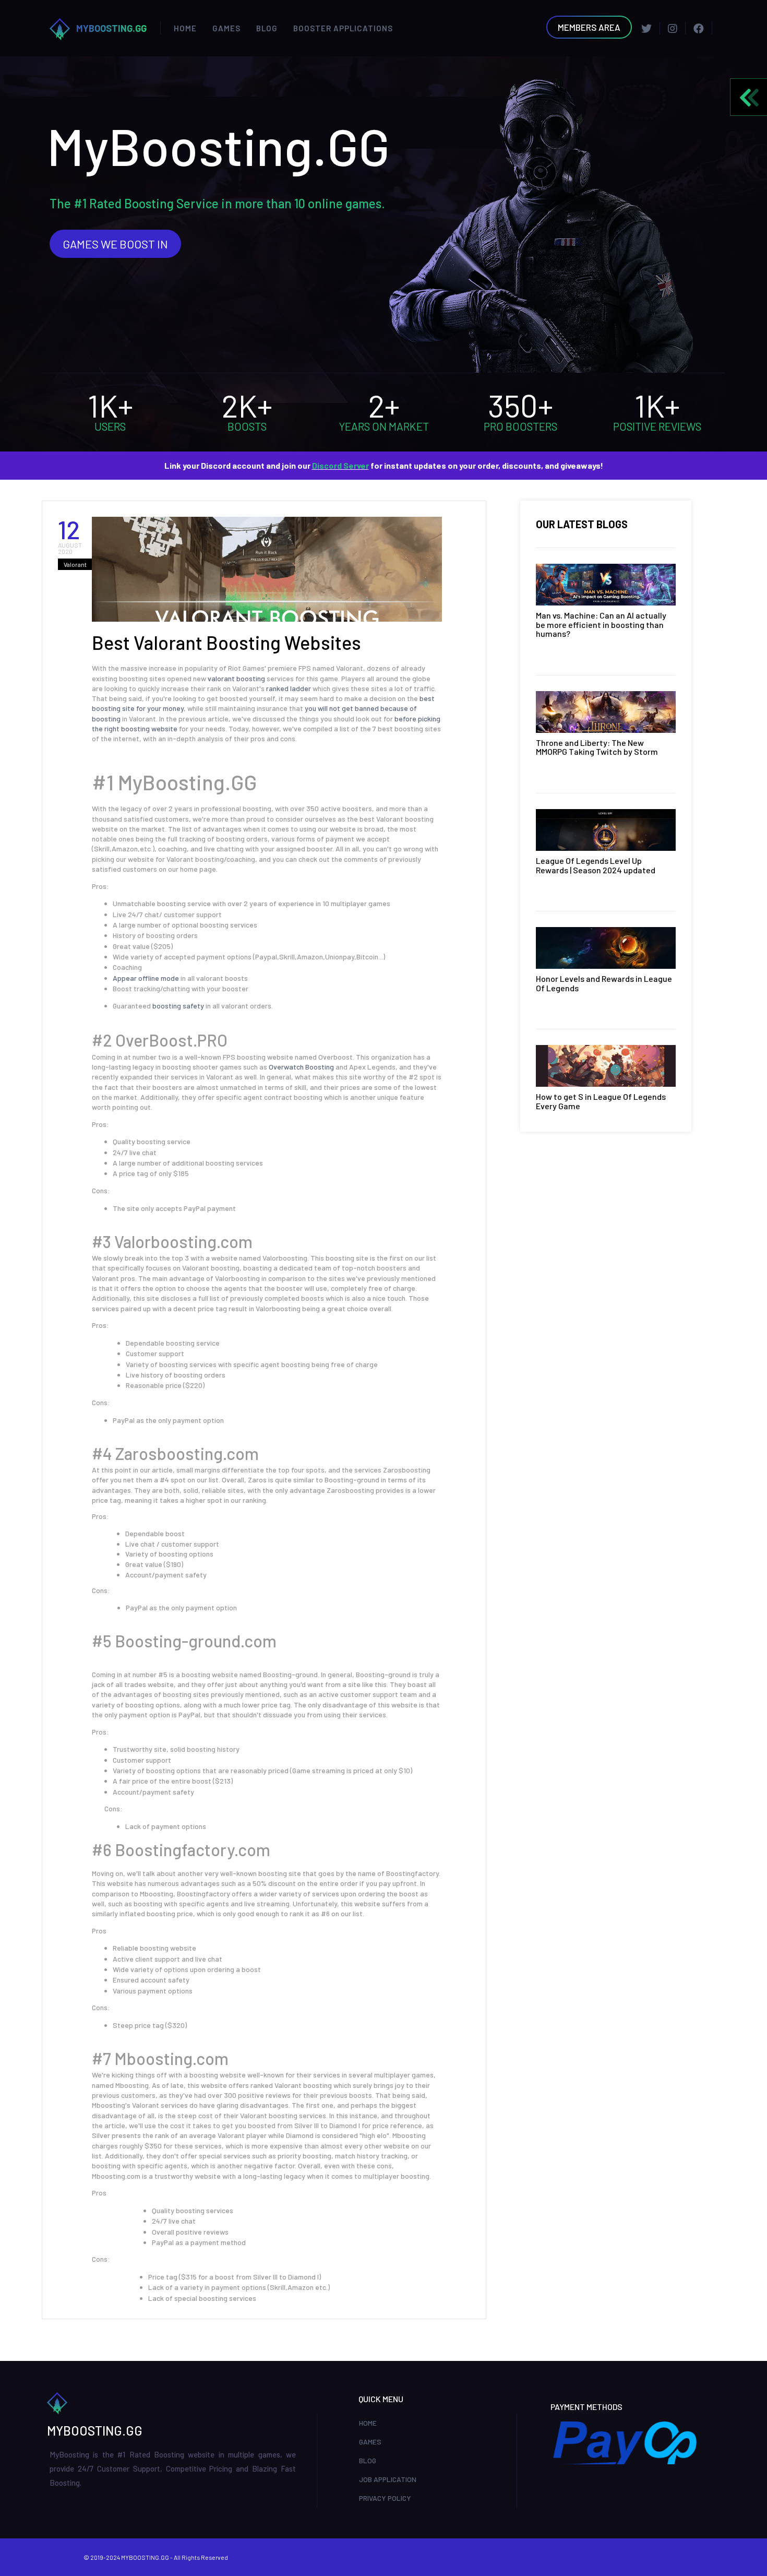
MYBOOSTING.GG (111, 28)
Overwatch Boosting (301, 1067)
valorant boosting (237, 678)
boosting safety (178, 1006)
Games (226, 28)
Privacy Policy (385, 2498)
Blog (267, 28)
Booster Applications (343, 28)
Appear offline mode (146, 978)
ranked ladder (289, 688)
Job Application (388, 2479)
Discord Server (340, 465)
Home (185, 28)
